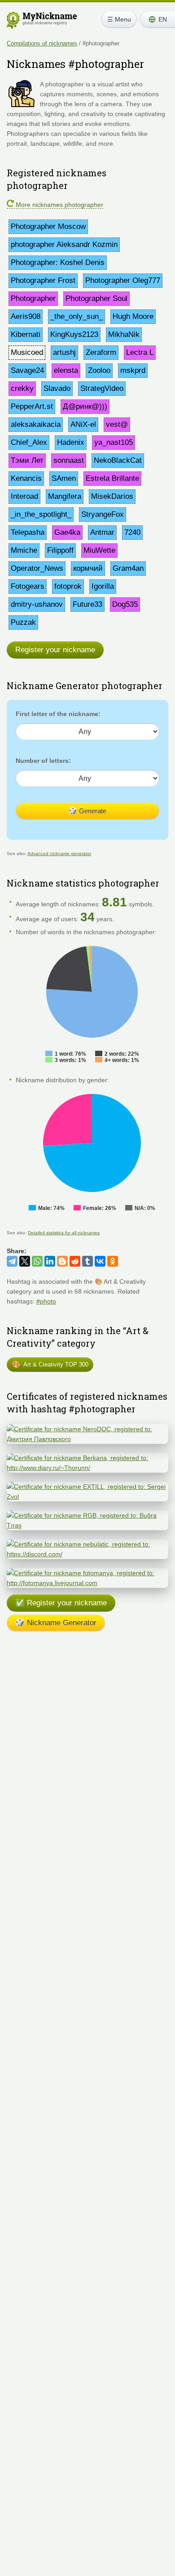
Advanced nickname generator (59, 853)
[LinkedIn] (50, 1261)
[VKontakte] (100, 1261)
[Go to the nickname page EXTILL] (87, 1487)
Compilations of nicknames (42, 43)
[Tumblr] (87, 1261)
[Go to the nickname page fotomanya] (87, 1573)
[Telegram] (12, 1261)
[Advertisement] (87, 1740)
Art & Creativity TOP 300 (50, 1364)
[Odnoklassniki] (113, 1261)
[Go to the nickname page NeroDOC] (87, 1429)
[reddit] (75, 1261)
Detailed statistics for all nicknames (64, 1233)
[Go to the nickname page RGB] (87, 1515)
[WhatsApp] (37, 1261)
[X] (25, 1261)
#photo (46, 1301)
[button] (157, 19)
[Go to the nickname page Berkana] (87, 1458)
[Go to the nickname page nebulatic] (87, 1544)
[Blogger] (62, 1261)
